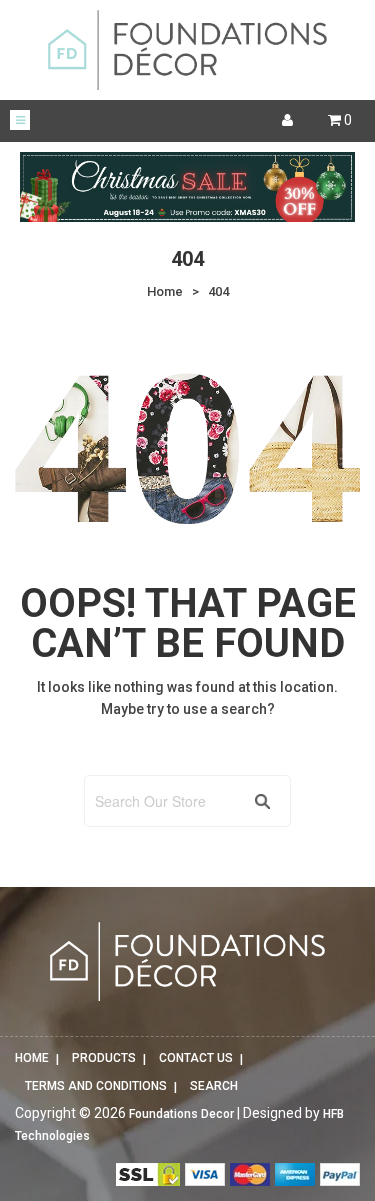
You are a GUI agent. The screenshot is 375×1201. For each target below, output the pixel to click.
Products (104, 1058)
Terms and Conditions (96, 1086)
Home (32, 1058)
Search (214, 1086)
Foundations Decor (181, 1114)
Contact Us (196, 1058)
